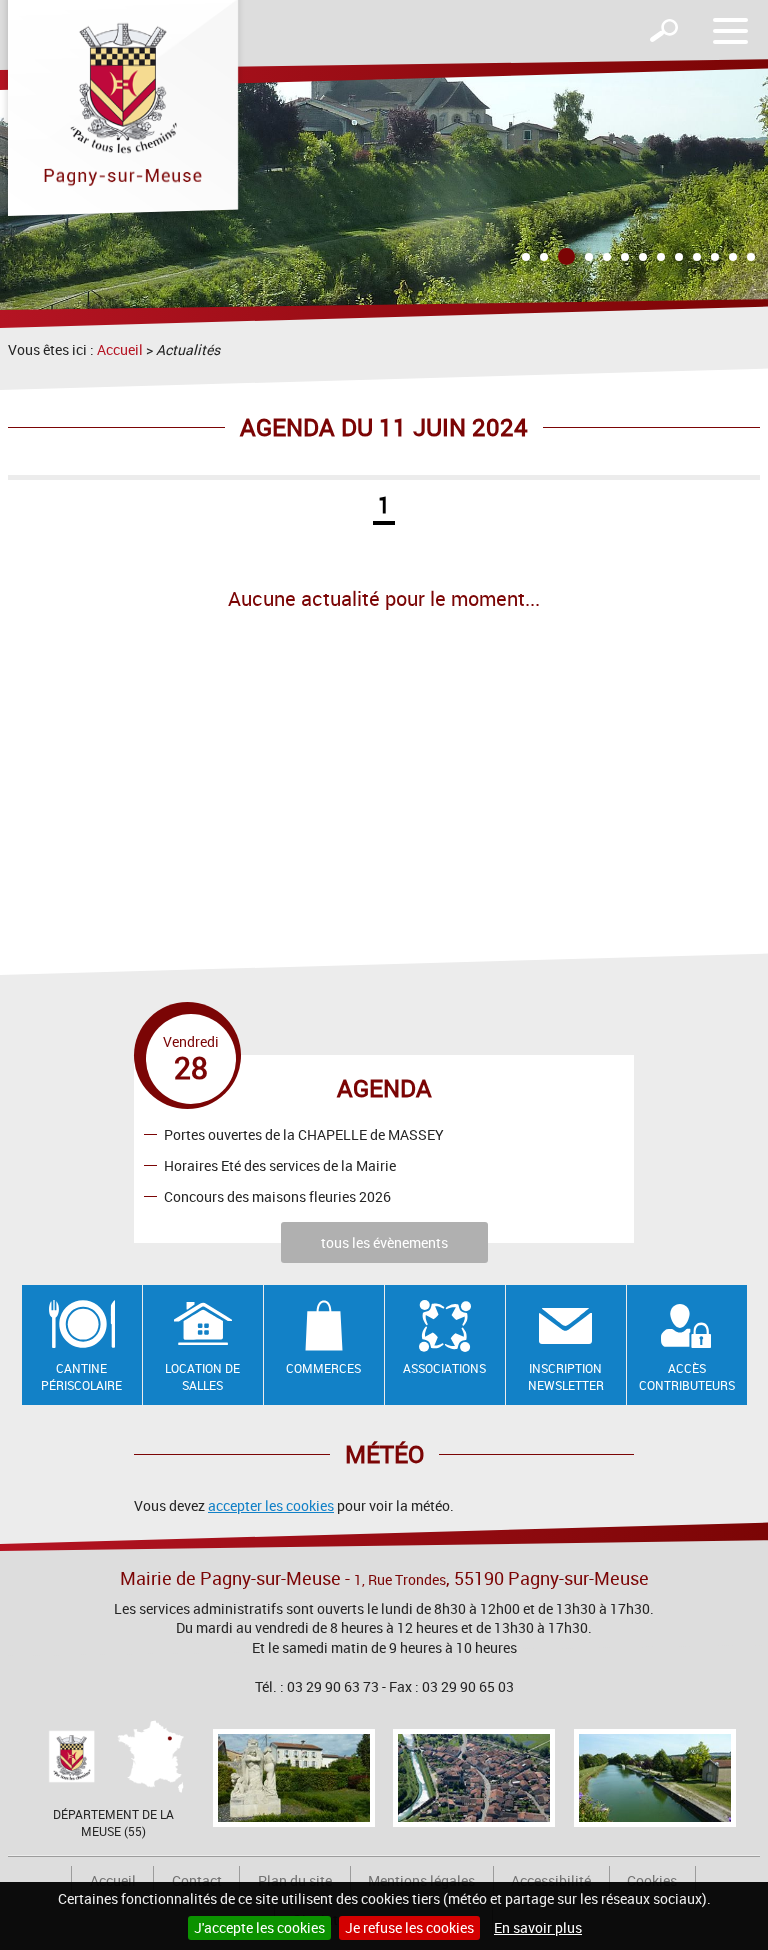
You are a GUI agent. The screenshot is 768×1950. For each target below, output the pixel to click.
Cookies (652, 1880)
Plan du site (295, 1880)
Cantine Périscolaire (81, 1376)
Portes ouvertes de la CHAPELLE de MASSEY (304, 1133)
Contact (197, 1880)
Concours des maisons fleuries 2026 (277, 1195)
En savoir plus (538, 1927)
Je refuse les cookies (409, 1927)
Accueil (120, 349)
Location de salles (202, 1376)
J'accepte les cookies (259, 1927)
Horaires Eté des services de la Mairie (280, 1164)
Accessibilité (551, 1880)
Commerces (323, 1368)
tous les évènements (384, 1242)
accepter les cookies (271, 1505)
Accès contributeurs (687, 1376)
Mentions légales (421, 1880)
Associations (444, 1368)
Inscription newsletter (566, 1376)
